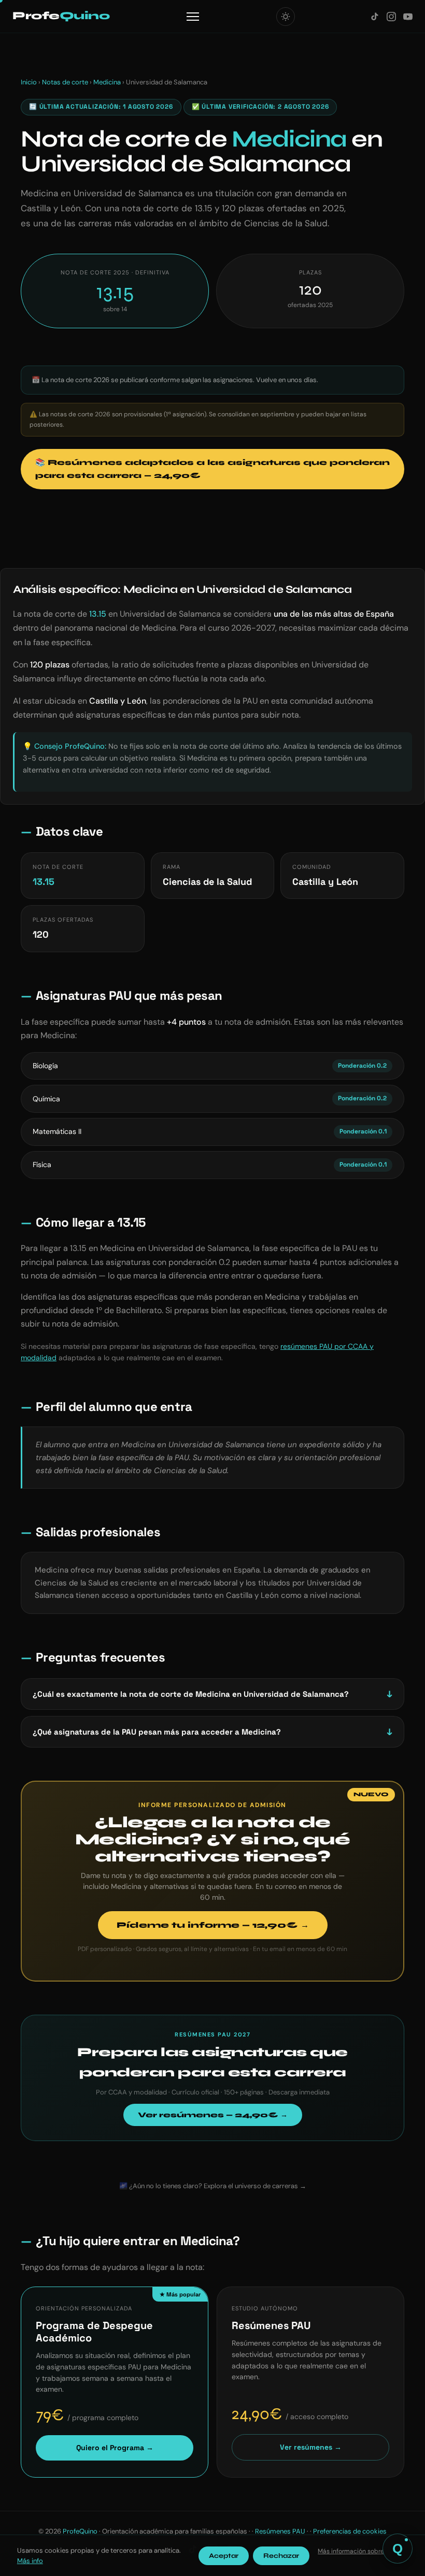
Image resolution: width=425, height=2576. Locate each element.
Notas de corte (65, 82)
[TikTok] (375, 17)
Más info (30, 2561)
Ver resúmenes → (311, 2447)
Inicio (29, 82)
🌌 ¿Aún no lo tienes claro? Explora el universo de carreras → (213, 2186)
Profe (61, 16)
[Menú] (193, 17)
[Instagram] (391, 17)
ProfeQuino (80, 2531)
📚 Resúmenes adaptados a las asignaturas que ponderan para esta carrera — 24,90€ (212, 469)
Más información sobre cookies (363, 2551)
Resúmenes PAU (280, 2531)
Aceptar (224, 2556)
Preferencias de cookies (350, 2531)
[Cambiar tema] (286, 17)
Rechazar (281, 2556)
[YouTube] (408, 17)
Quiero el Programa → (115, 2448)
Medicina (107, 82)
